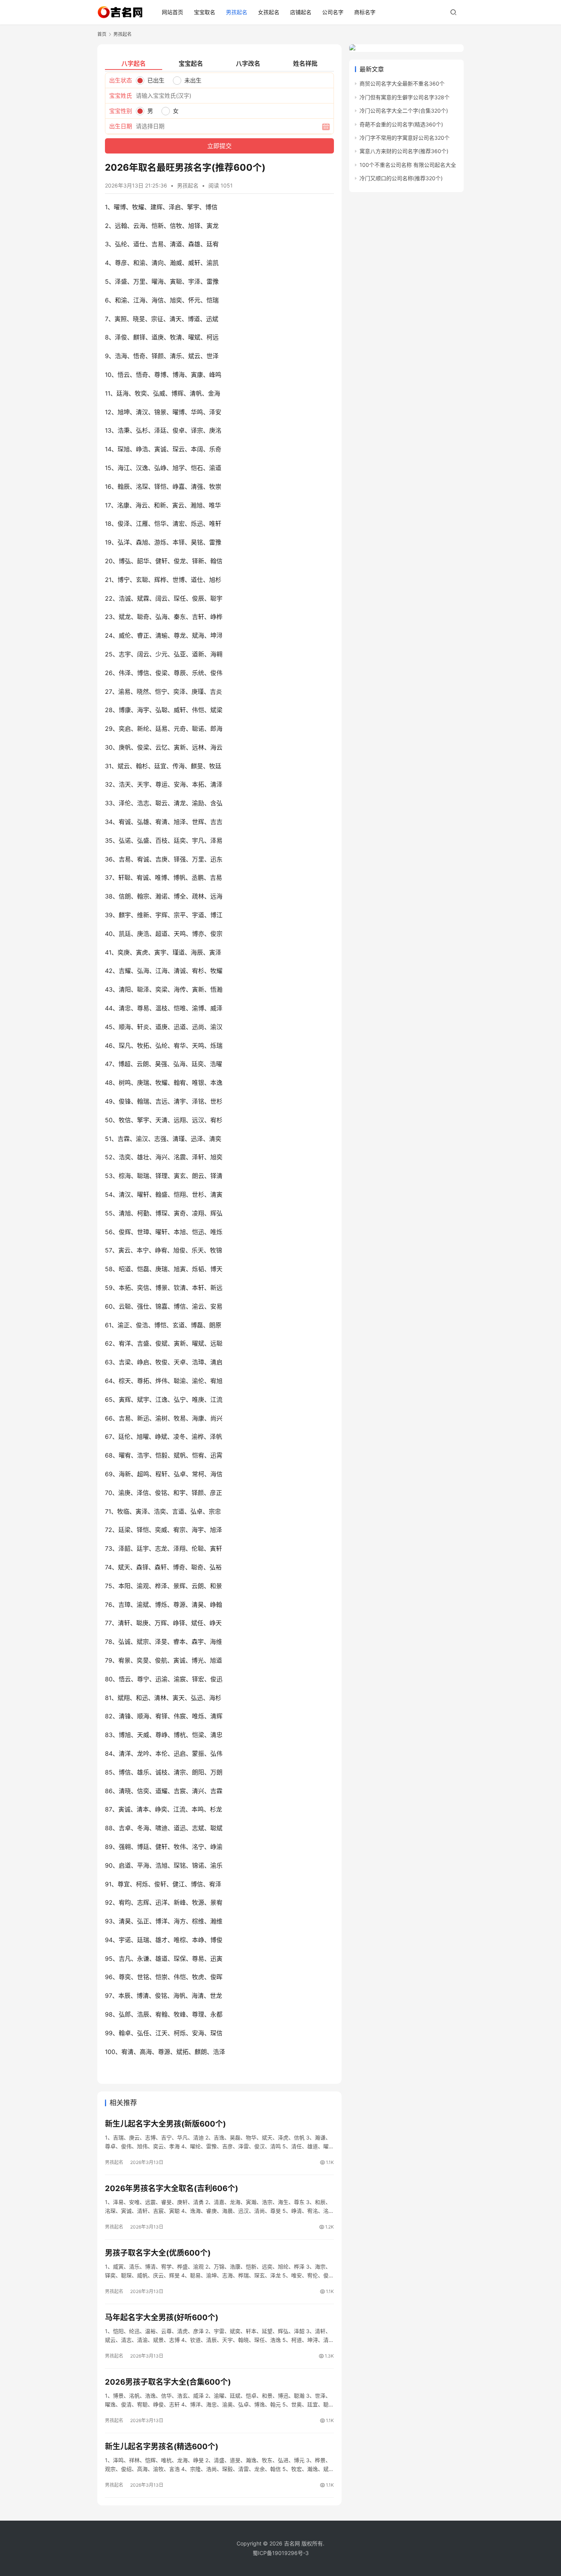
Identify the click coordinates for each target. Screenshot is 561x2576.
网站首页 (172, 12)
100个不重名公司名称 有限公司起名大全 (408, 165)
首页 (102, 34)
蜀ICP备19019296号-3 (281, 2553)
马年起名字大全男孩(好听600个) (162, 2317)
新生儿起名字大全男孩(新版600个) (165, 2124)
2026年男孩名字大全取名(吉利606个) (172, 2188)
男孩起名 (237, 12)
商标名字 (365, 12)
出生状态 (121, 80)
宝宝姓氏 (121, 96)
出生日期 (121, 126)
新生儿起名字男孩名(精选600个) (162, 2447)
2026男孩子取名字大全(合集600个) (168, 2382)
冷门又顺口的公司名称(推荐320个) (401, 178)
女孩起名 (269, 12)
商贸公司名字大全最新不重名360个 (402, 83)
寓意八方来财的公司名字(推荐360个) (404, 151)
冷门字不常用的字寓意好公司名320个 (405, 138)
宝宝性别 (121, 111)
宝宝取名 (205, 12)
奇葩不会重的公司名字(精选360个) (401, 124)
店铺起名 (301, 12)
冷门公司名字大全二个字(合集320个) (404, 111)
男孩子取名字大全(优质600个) (158, 2253)
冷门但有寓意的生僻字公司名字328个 (405, 97)
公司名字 (333, 12)
